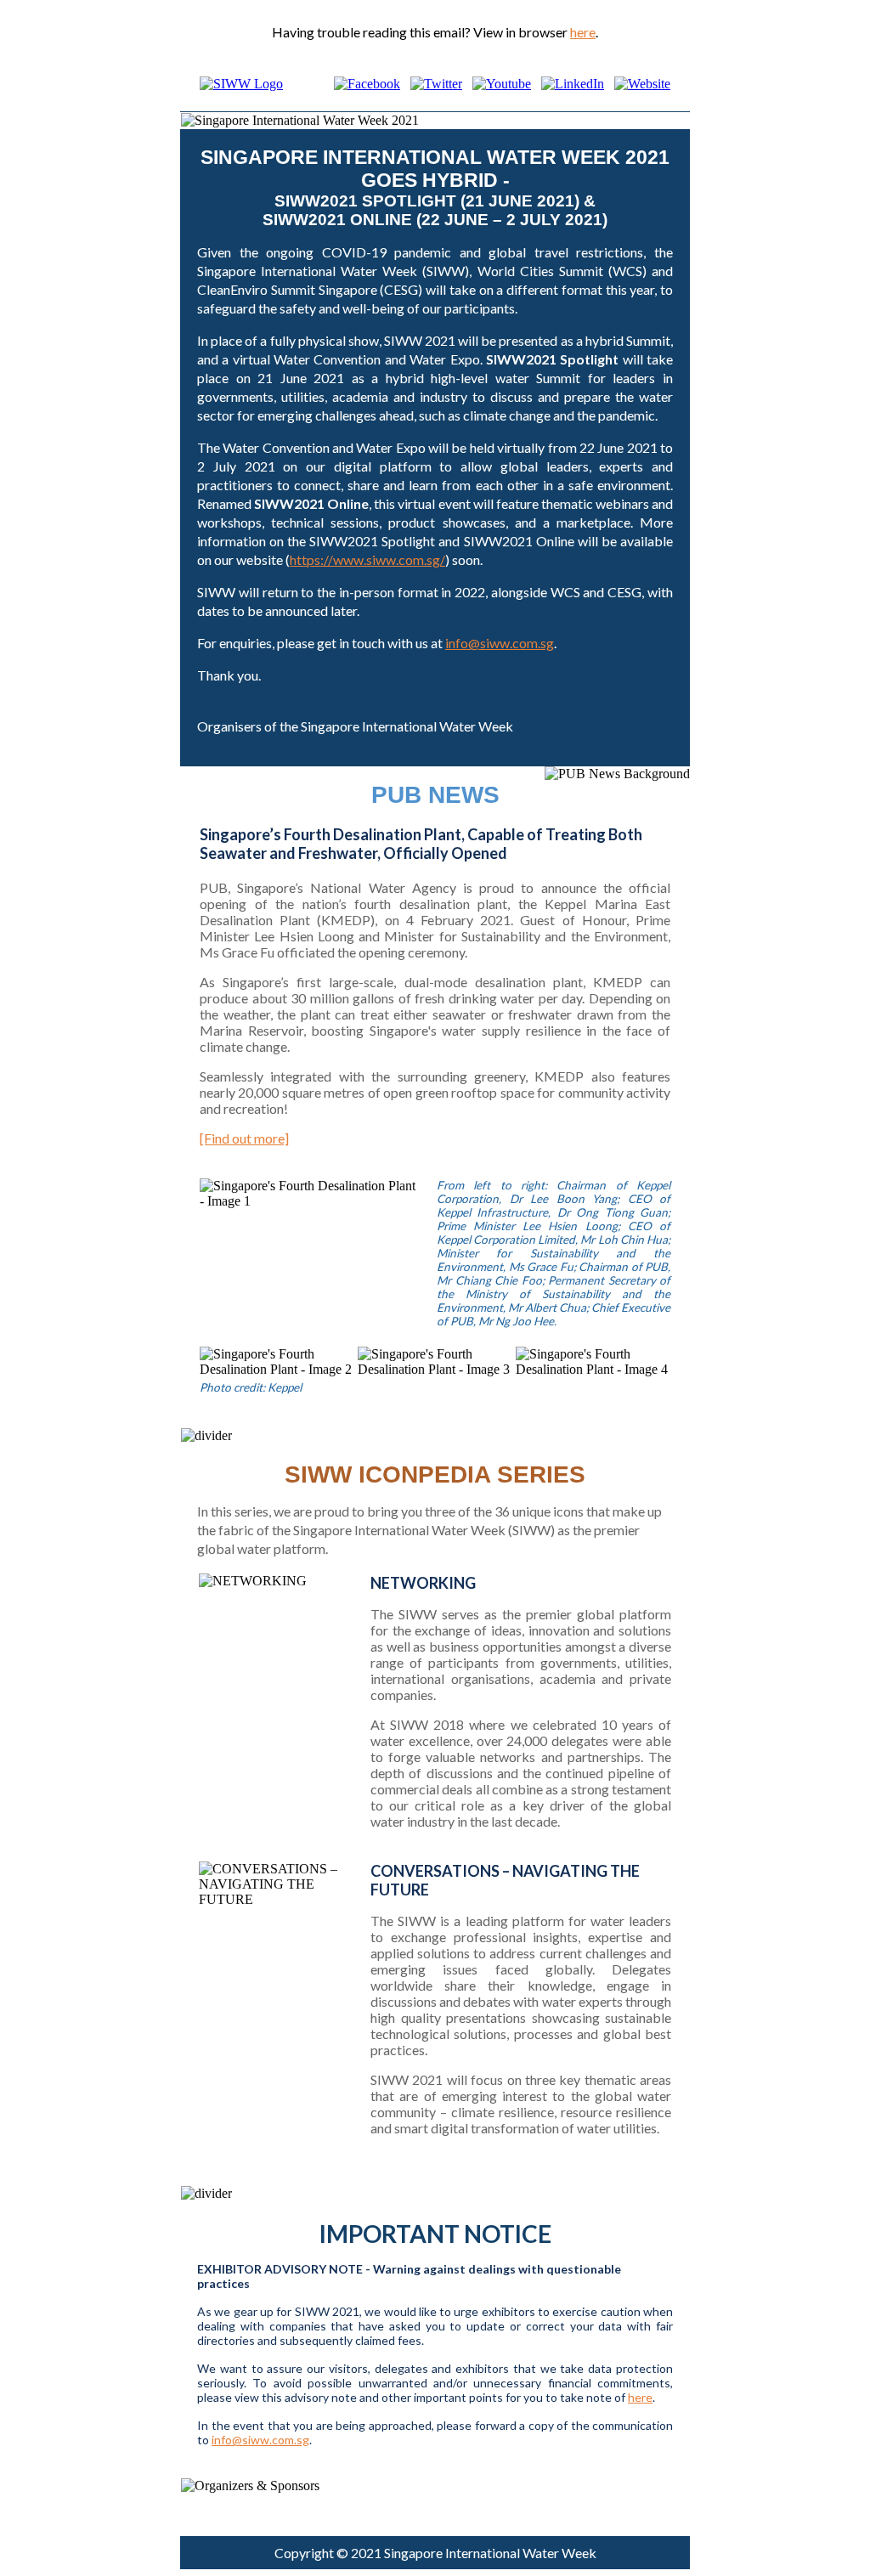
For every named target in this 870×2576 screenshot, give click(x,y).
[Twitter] (436, 84)
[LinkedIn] (573, 84)
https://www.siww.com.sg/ (367, 559)
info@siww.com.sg (500, 643)
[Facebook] (367, 84)
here (583, 32)
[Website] (642, 84)
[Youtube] (502, 84)
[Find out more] (244, 1138)
